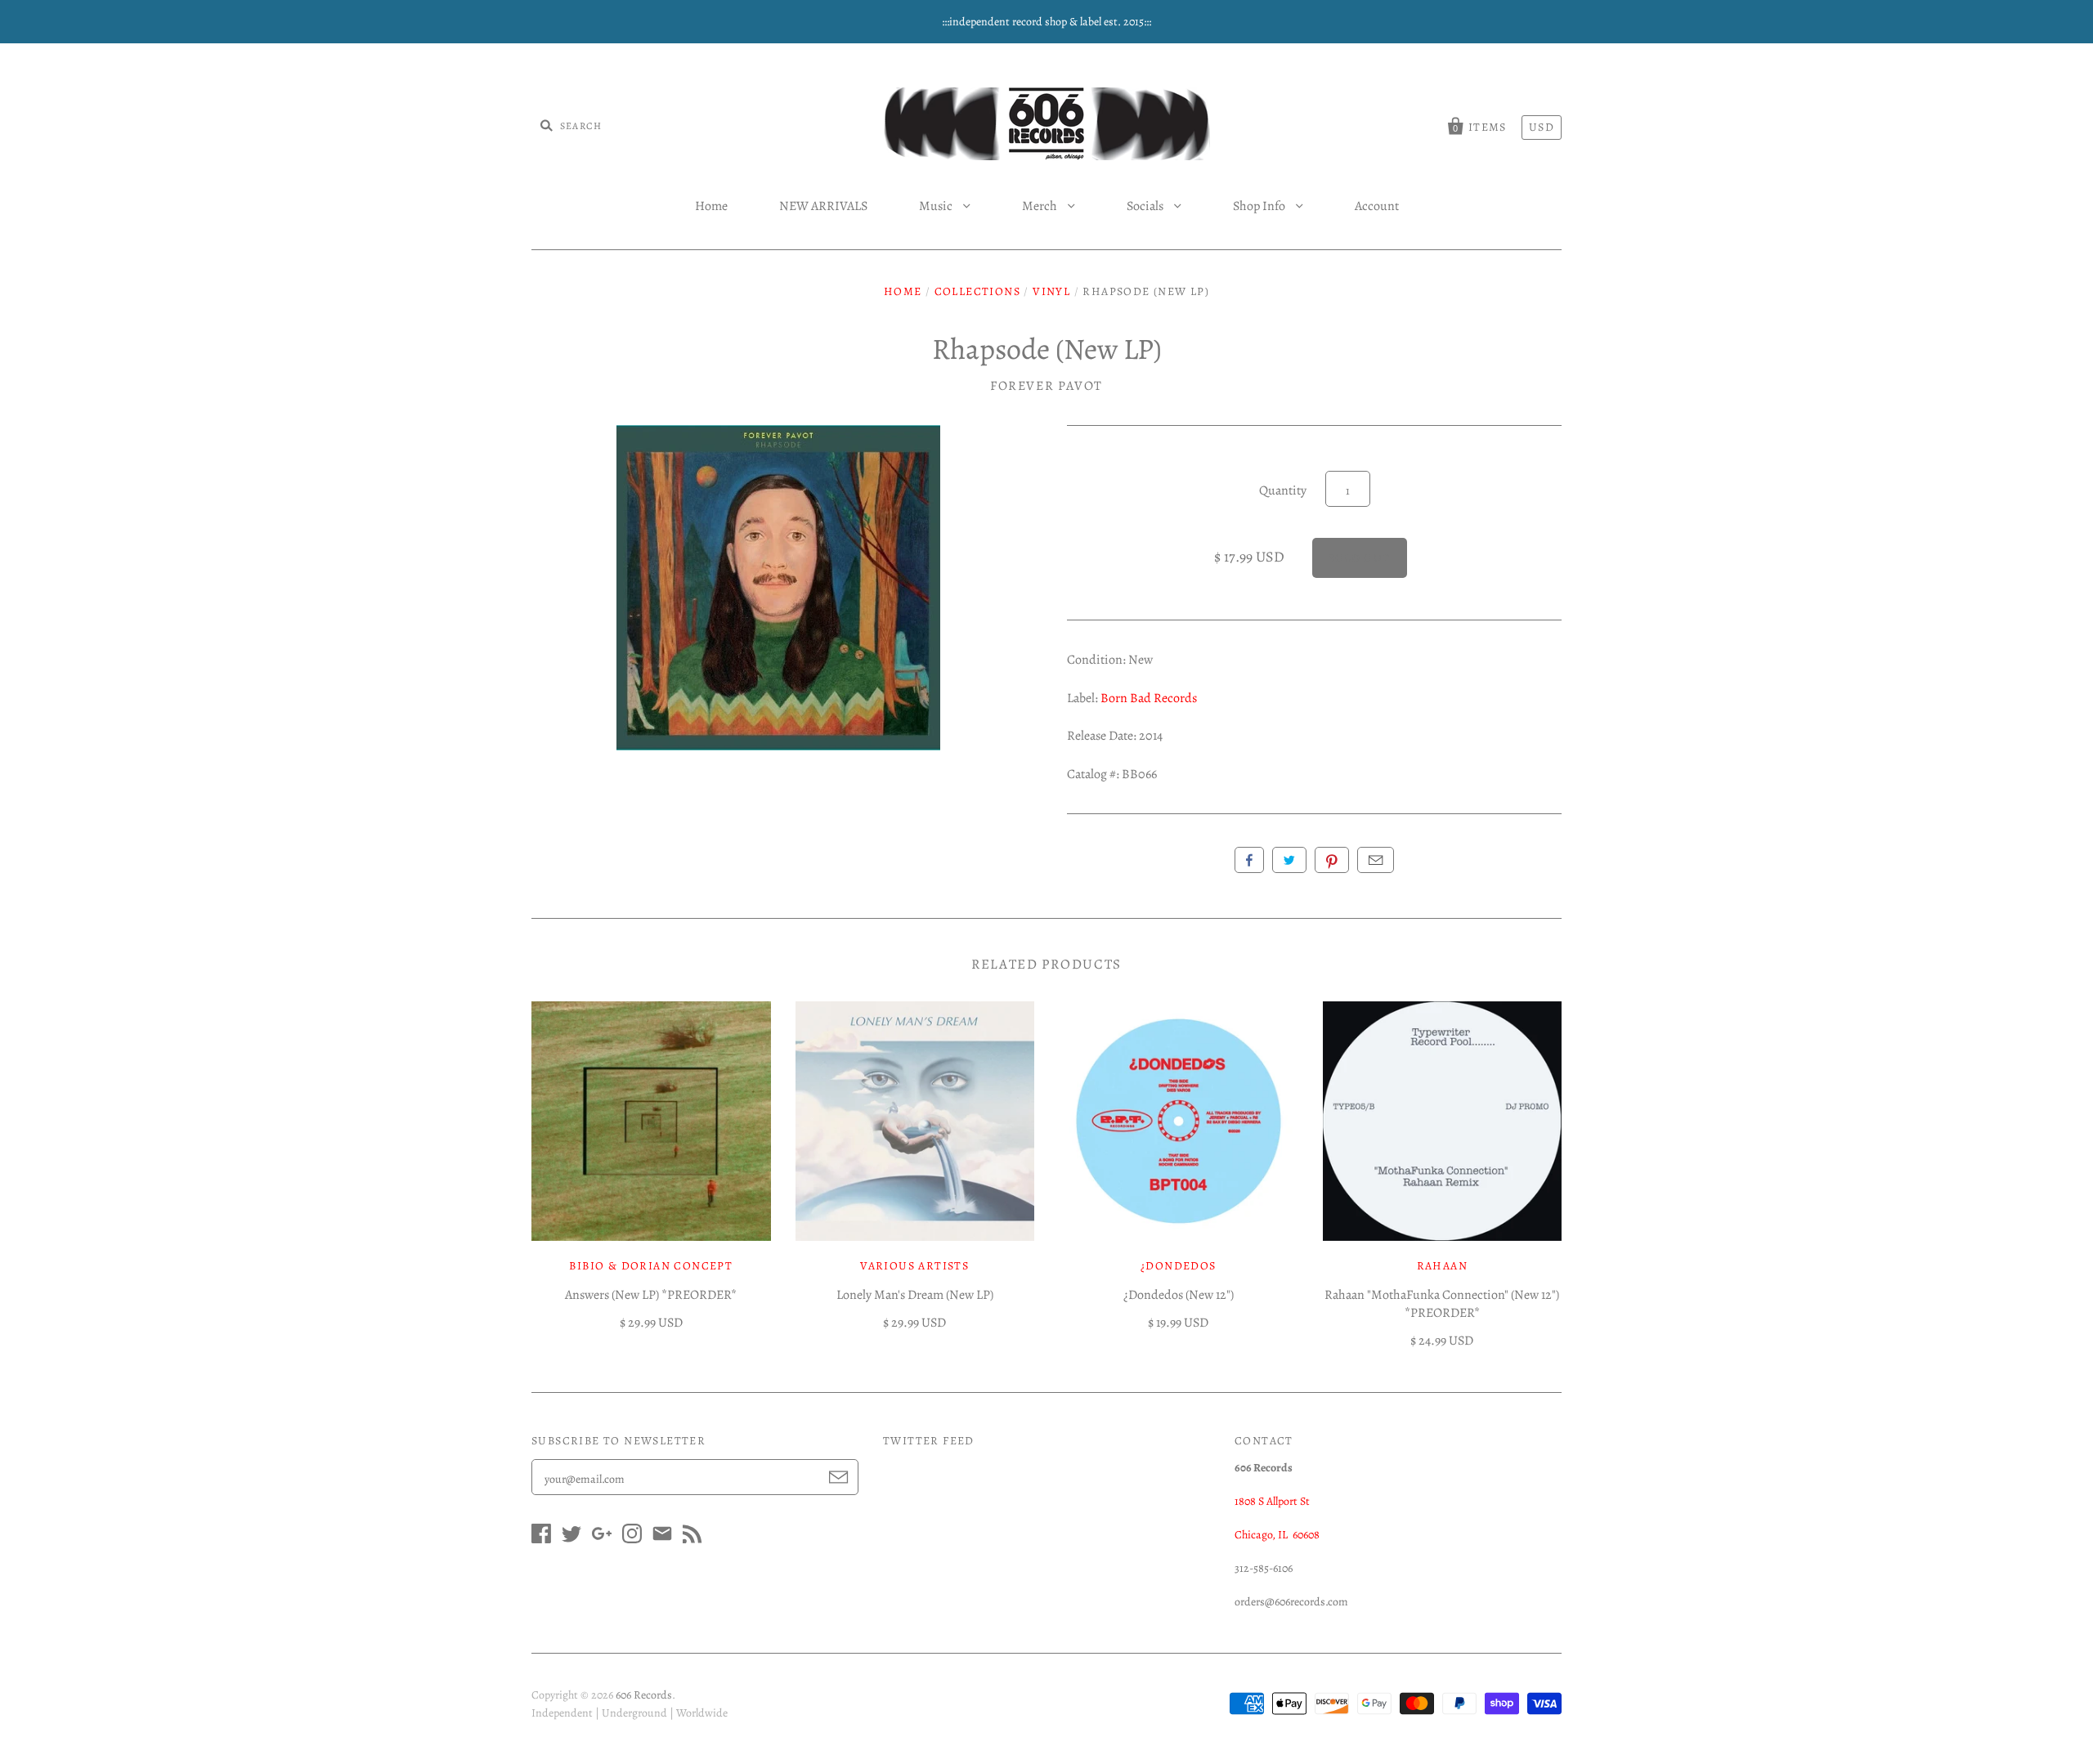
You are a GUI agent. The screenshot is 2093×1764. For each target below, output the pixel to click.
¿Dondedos (1179, 1266)
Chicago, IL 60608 (1277, 1535)
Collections (977, 291)
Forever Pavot (1046, 386)
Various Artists (914, 1266)
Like (1249, 860)
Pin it (1332, 860)
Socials (1146, 206)
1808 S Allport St (1272, 1501)
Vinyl (1051, 291)
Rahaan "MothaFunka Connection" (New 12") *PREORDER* (1442, 1304)
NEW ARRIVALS (823, 206)
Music (937, 206)
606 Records (644, 1695)
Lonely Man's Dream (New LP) (915, 1295)
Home (711, 206)
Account (1377, 206)
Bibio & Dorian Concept (651, 1266)
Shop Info (1260, 206)
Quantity (1283, 490)
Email (1376, 860)
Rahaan (1442, 1266)
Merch (1041, 206)
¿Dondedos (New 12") (1179, 1295)
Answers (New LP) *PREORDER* (651, 1295)
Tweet (1289, 860)
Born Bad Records (1149, 698)
